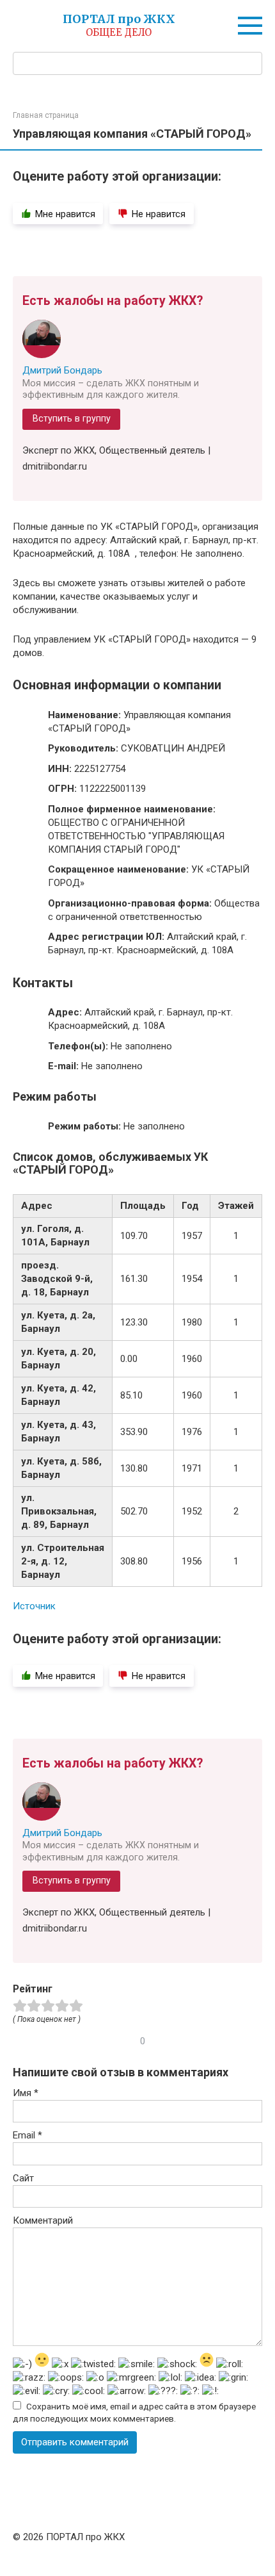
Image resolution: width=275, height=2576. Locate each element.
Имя (26, 2093)
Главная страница (46, 115)
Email (27, 2135)
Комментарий (43, 2220)
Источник (34, 1606)
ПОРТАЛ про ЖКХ (119, 19)
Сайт (23, 2178)
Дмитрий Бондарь (62, 370)
